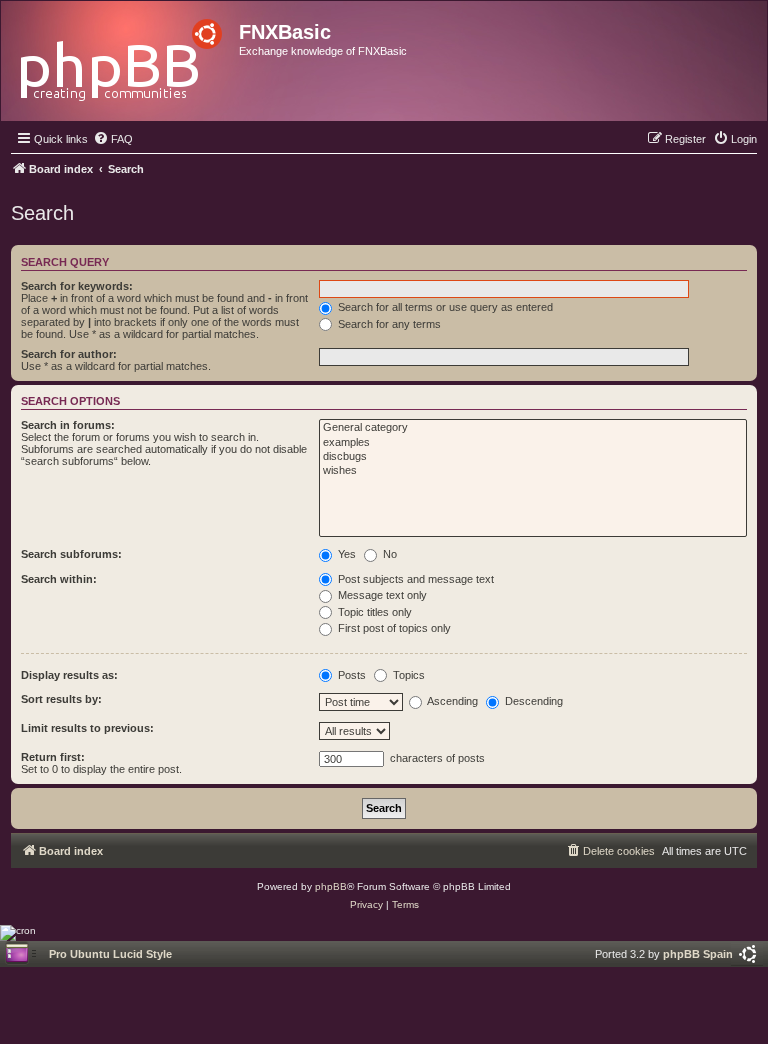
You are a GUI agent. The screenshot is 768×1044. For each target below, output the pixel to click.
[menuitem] (113, 139)
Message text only (381, 595)
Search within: (59, 579)
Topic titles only (373, 612)
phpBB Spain (698, 954)
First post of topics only (393, 628)
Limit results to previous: (87, 728)
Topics (407, 675)
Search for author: (69, 354)
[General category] (533, 428)
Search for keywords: (77, 286)
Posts (350, 675)
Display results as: (69, 675)
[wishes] (533, 471)
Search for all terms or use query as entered (444, 307)
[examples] (533, 443)
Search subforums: (71, 554)
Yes (345, 554)
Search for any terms (388, 324)
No (388, 554)
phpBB (331, 886)
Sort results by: (61, 699)
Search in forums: (68, 425)
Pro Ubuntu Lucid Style (110, 954)
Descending (532, 701)
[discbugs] (533, 457)
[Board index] (122, 54)
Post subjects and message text (414, 579)
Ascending (451, 701)
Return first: (53, 757)
